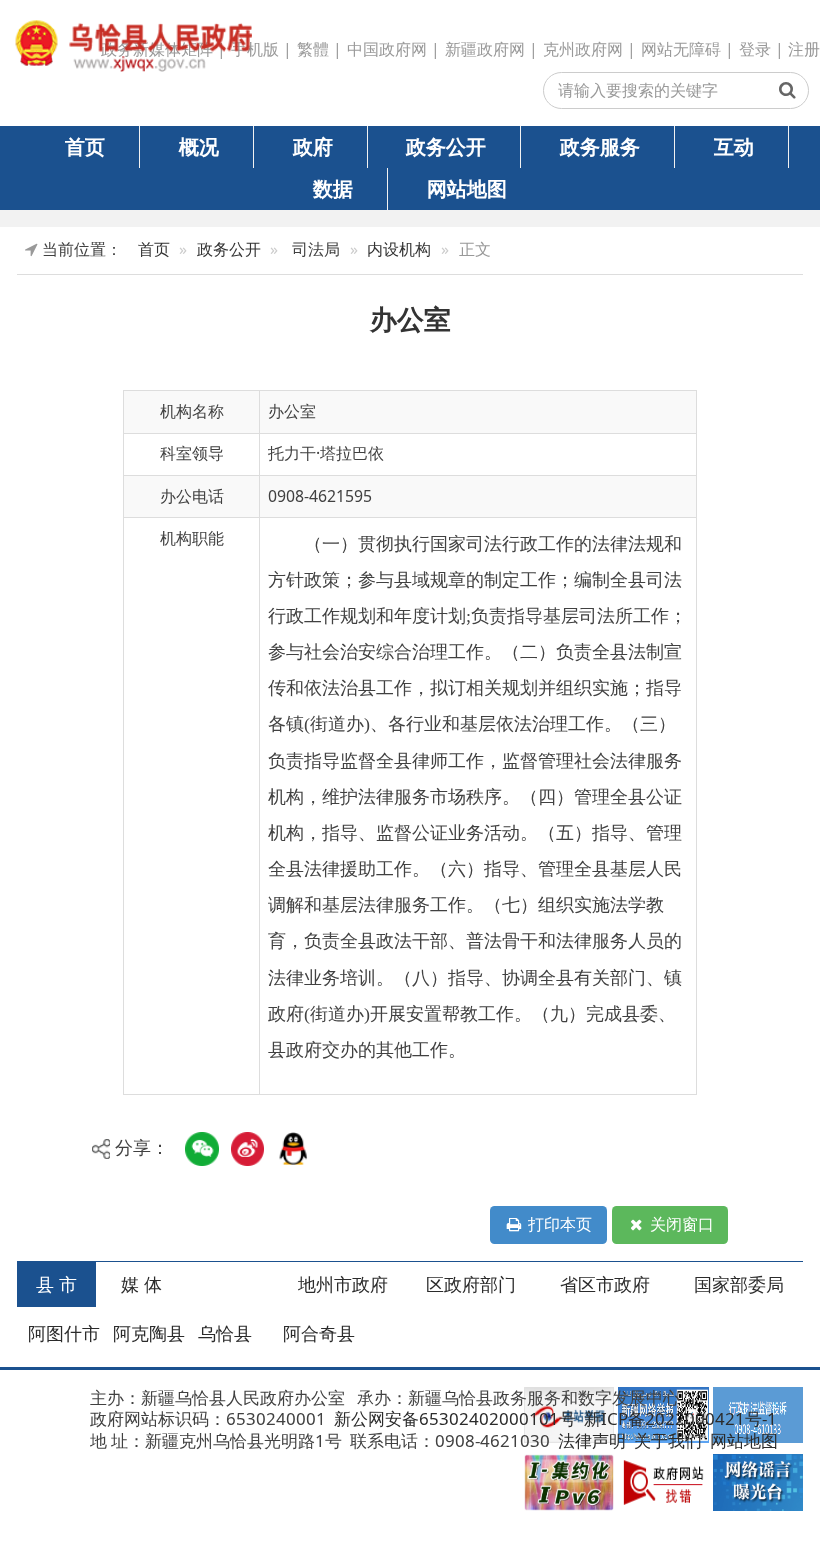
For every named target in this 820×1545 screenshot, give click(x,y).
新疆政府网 (485, 49)
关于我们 (666, 1440)
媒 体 (141, 1284)
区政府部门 (471, 1284)
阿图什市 (64, 1333)
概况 (199, 146)
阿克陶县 (149, 1333)
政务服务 (600, 146)
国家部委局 (739, 1284)
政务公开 (446, 146)
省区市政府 (605, 1284)
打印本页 (558, 1224)
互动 (734, 146)
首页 (85, 146)
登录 (755, 49)
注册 (804, 49)
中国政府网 (387, 49)
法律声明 (590, 1440)
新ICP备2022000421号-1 (678, 1418)
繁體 (313, 49)
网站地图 (467, 188)
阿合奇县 (319, 1333)
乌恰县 (225, 1333)
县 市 (56, 1284)
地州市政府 (343, 1284)
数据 (333, 188)
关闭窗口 (680, 1224)
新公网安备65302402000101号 (453, 1418)
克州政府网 (583, 49)
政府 (313, 146)
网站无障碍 (681, 49)
